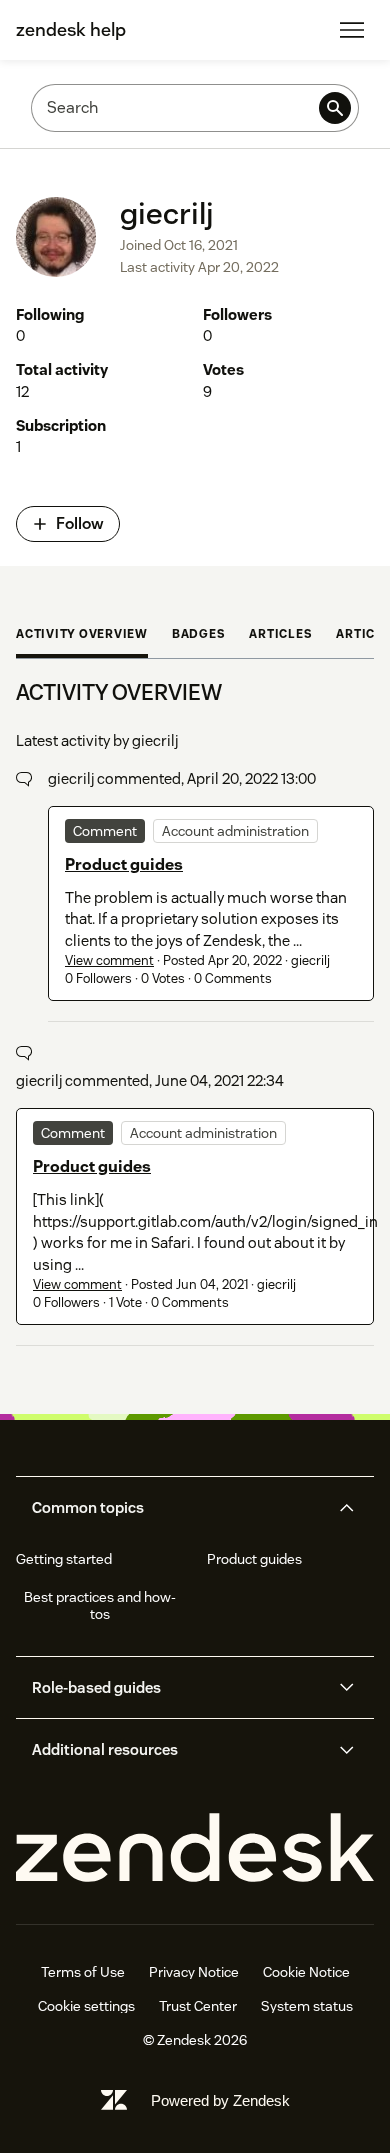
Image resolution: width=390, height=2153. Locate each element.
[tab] (82, 636)
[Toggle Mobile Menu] (352, 30)
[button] (178, 1508)
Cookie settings (86, 2006)
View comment (109, 960)
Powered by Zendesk (220, 2100)
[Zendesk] (195, 1848)
